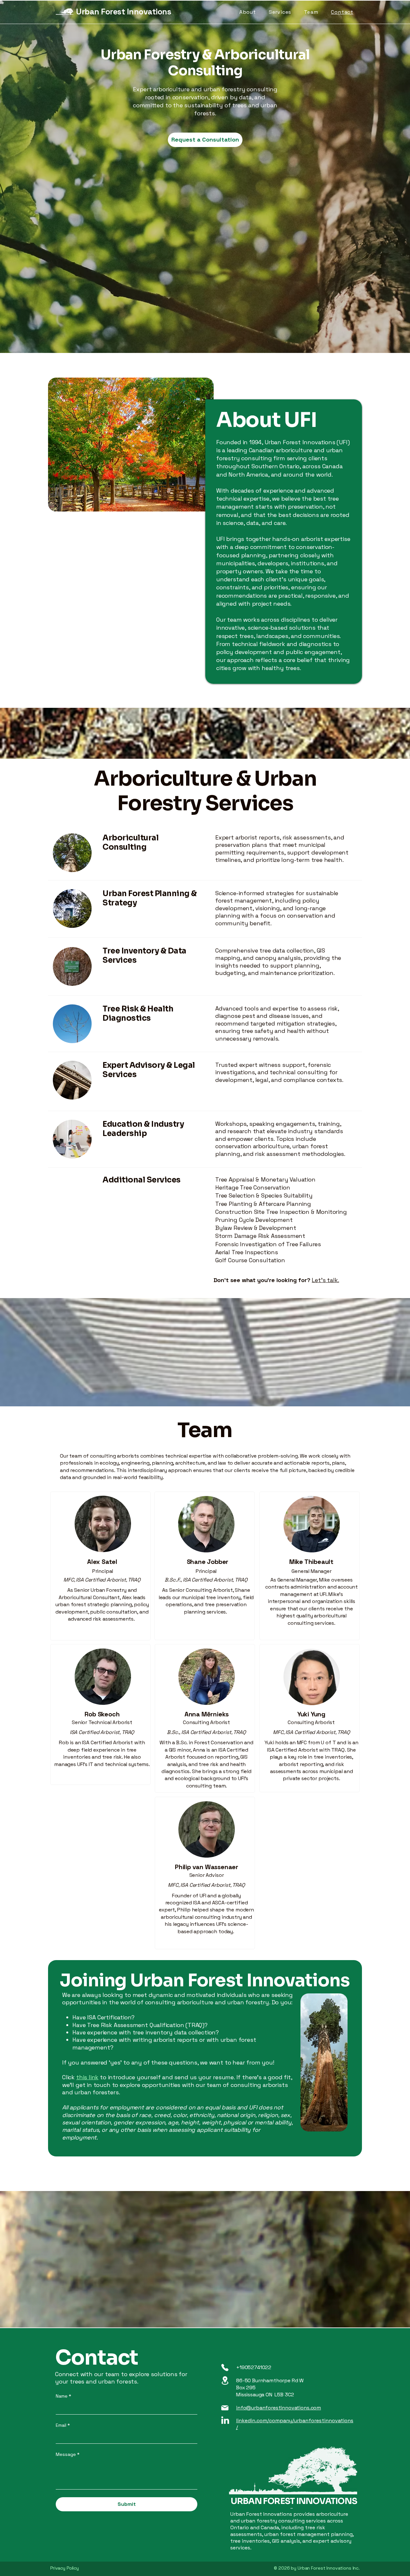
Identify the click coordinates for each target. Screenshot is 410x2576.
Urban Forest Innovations (123, 12)
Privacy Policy (65, 2568)
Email (63, 2425)
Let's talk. (325, 1280)
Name (63, 2396)
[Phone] (225, 2367)
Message (68, 2454)
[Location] (225, 2380)
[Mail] (225, 2408)
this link (87, 2077)
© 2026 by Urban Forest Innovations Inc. (317, 2568)
